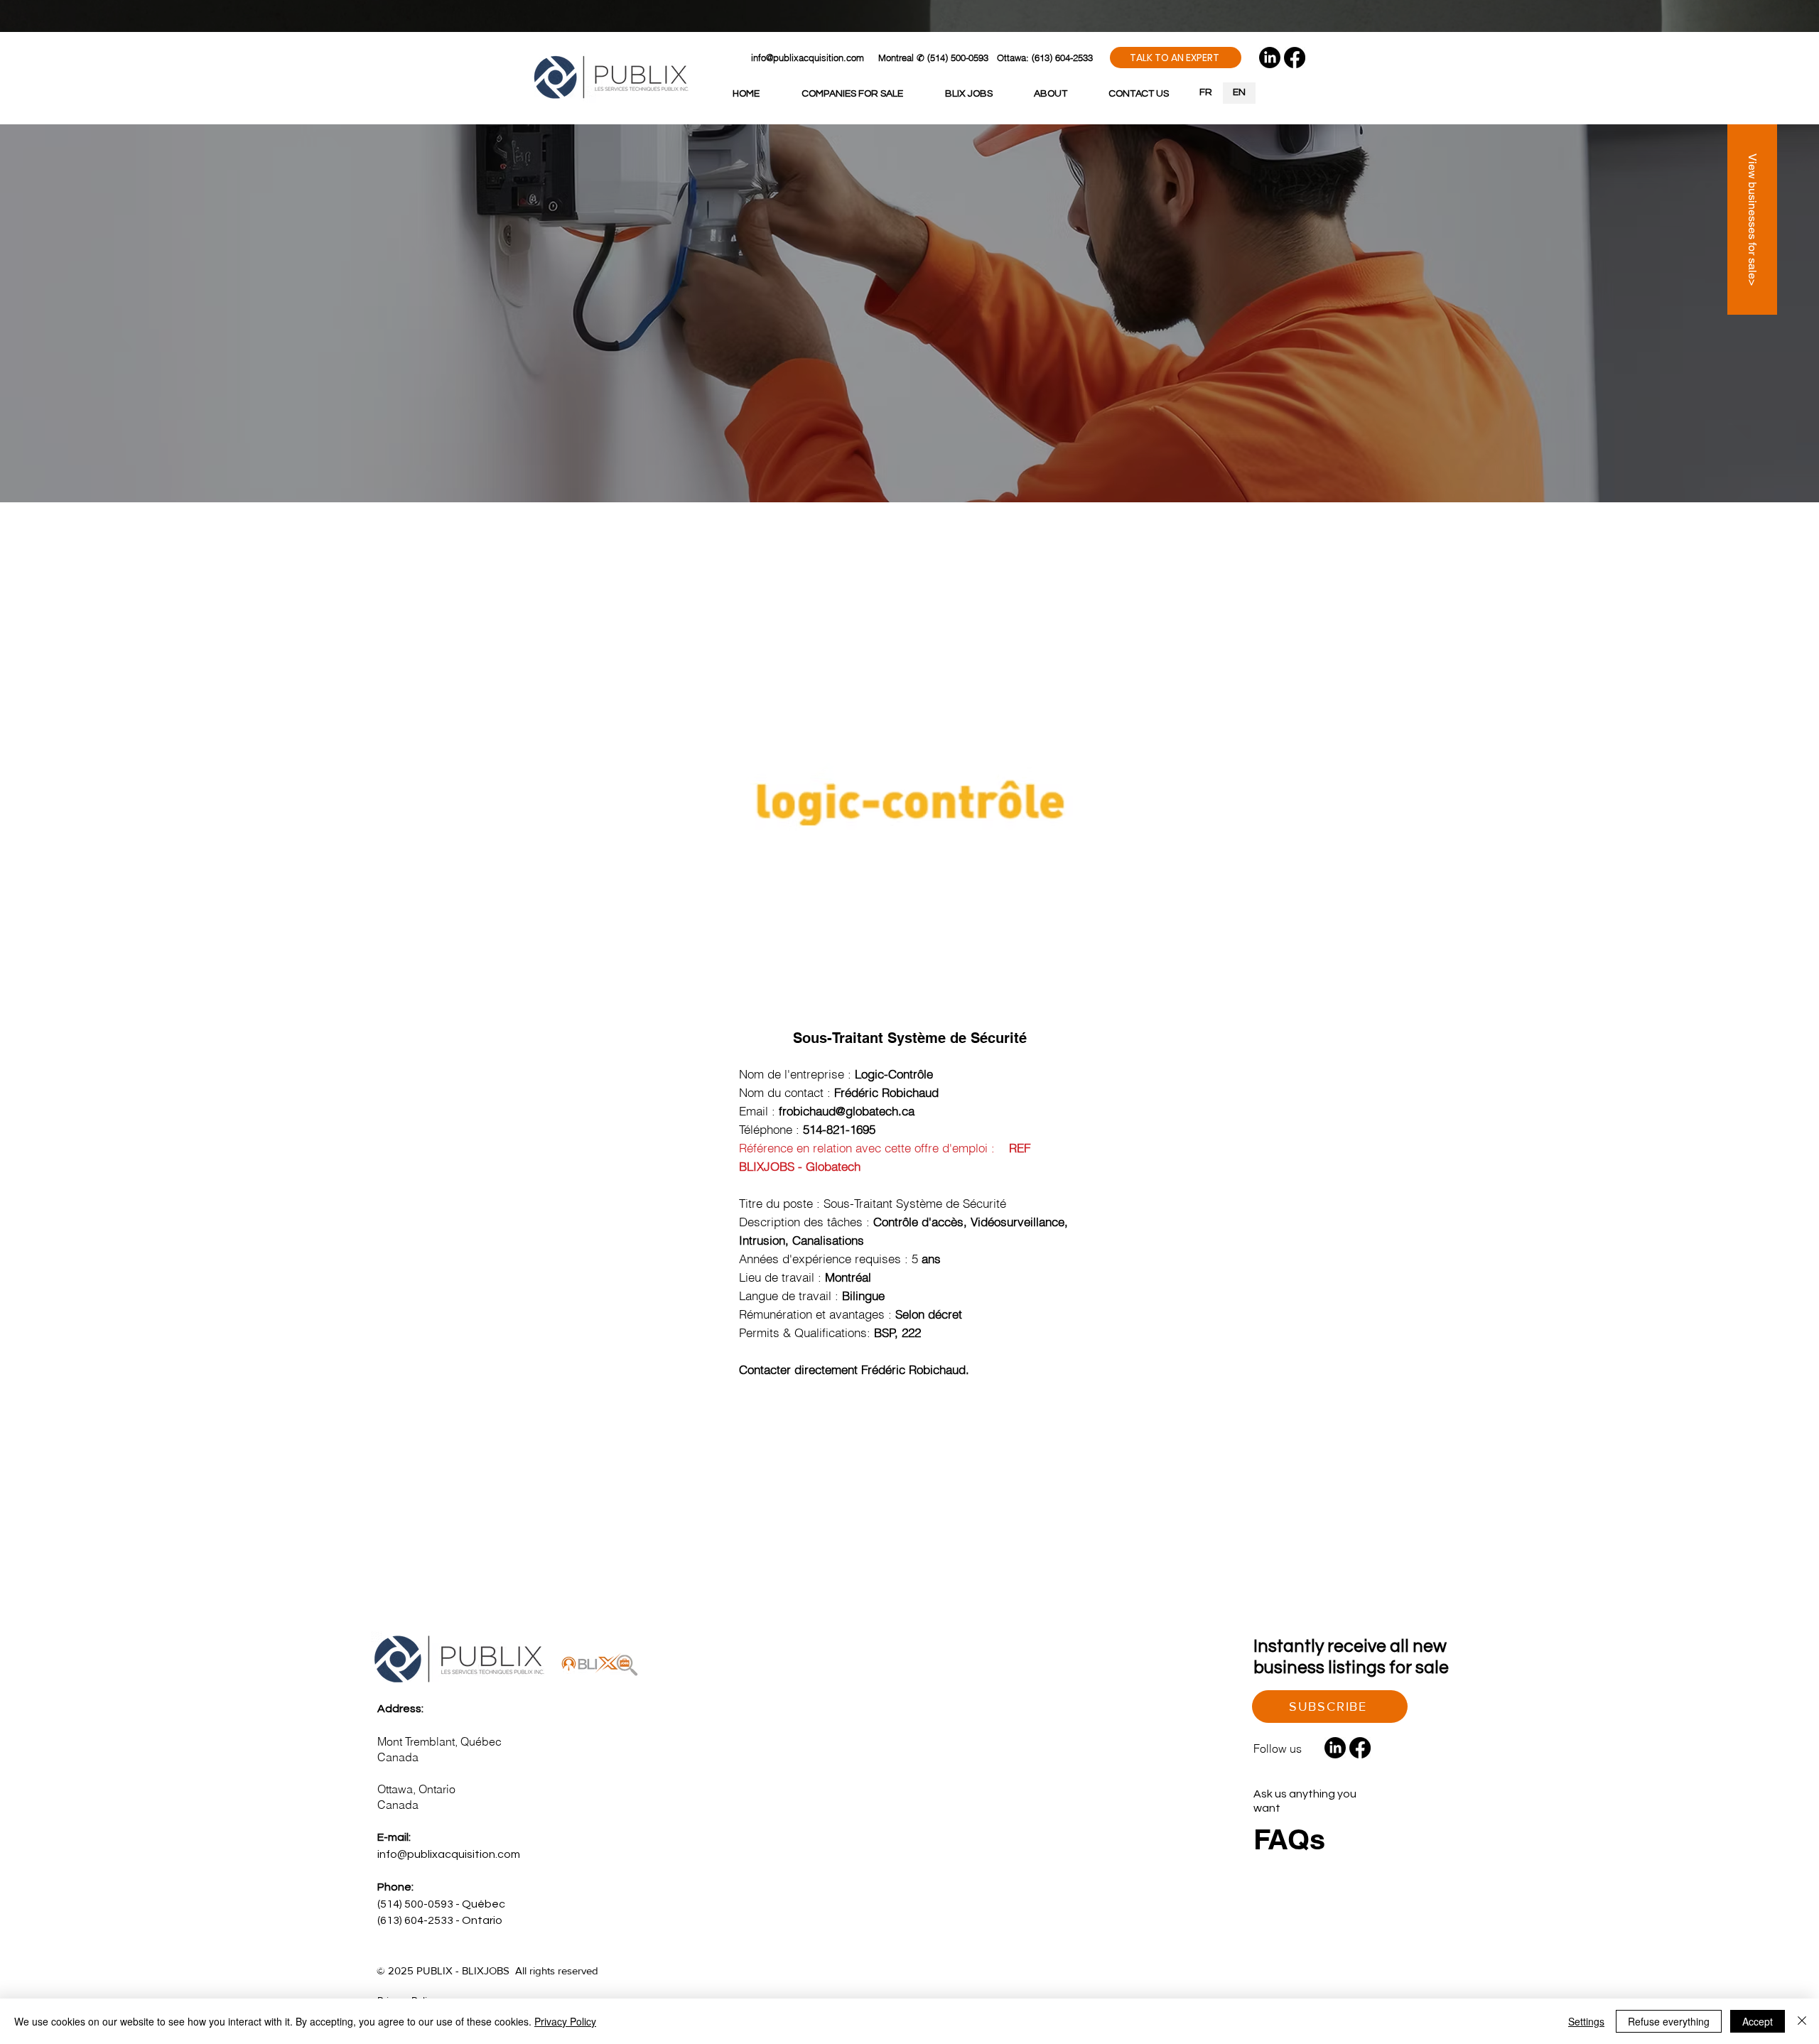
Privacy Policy (565, 2021)
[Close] (1802, 2021)
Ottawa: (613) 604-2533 (1045, 58)
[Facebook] (1295, 58)
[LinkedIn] (1270, 58)
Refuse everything (1669, 2021)
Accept (1758, 2021)
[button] (1176, 58)
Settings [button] (1586, 2021)
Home (577, 553)
